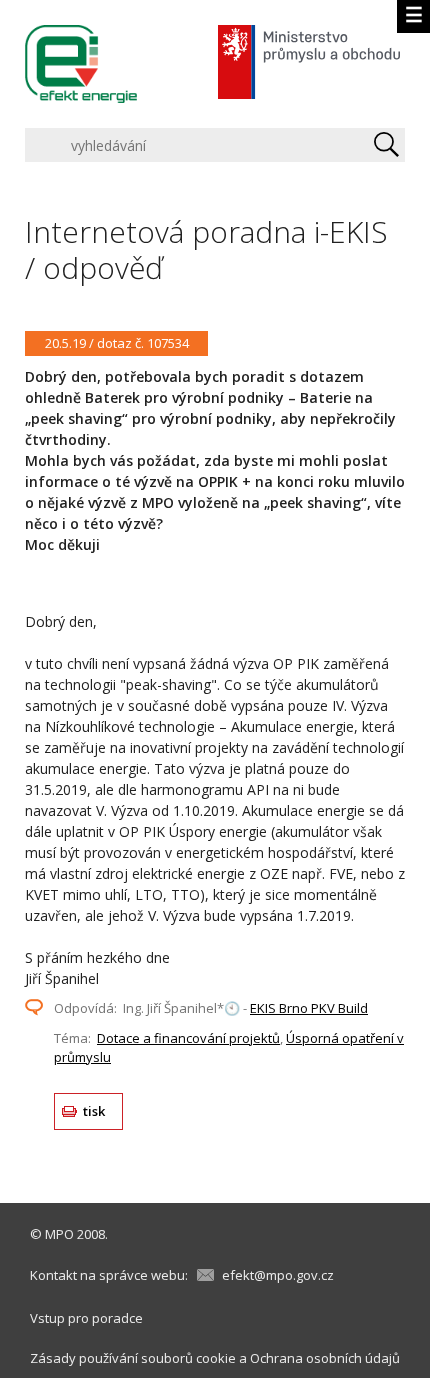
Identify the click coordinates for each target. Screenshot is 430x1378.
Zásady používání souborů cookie (133, 1358)
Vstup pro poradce (86, 1318)
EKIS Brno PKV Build (309, 1008)
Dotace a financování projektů (188, 1038)
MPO (59, 1234)
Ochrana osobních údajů (325, 1358)
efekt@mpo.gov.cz (278, 1275)
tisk (94, 1111)
